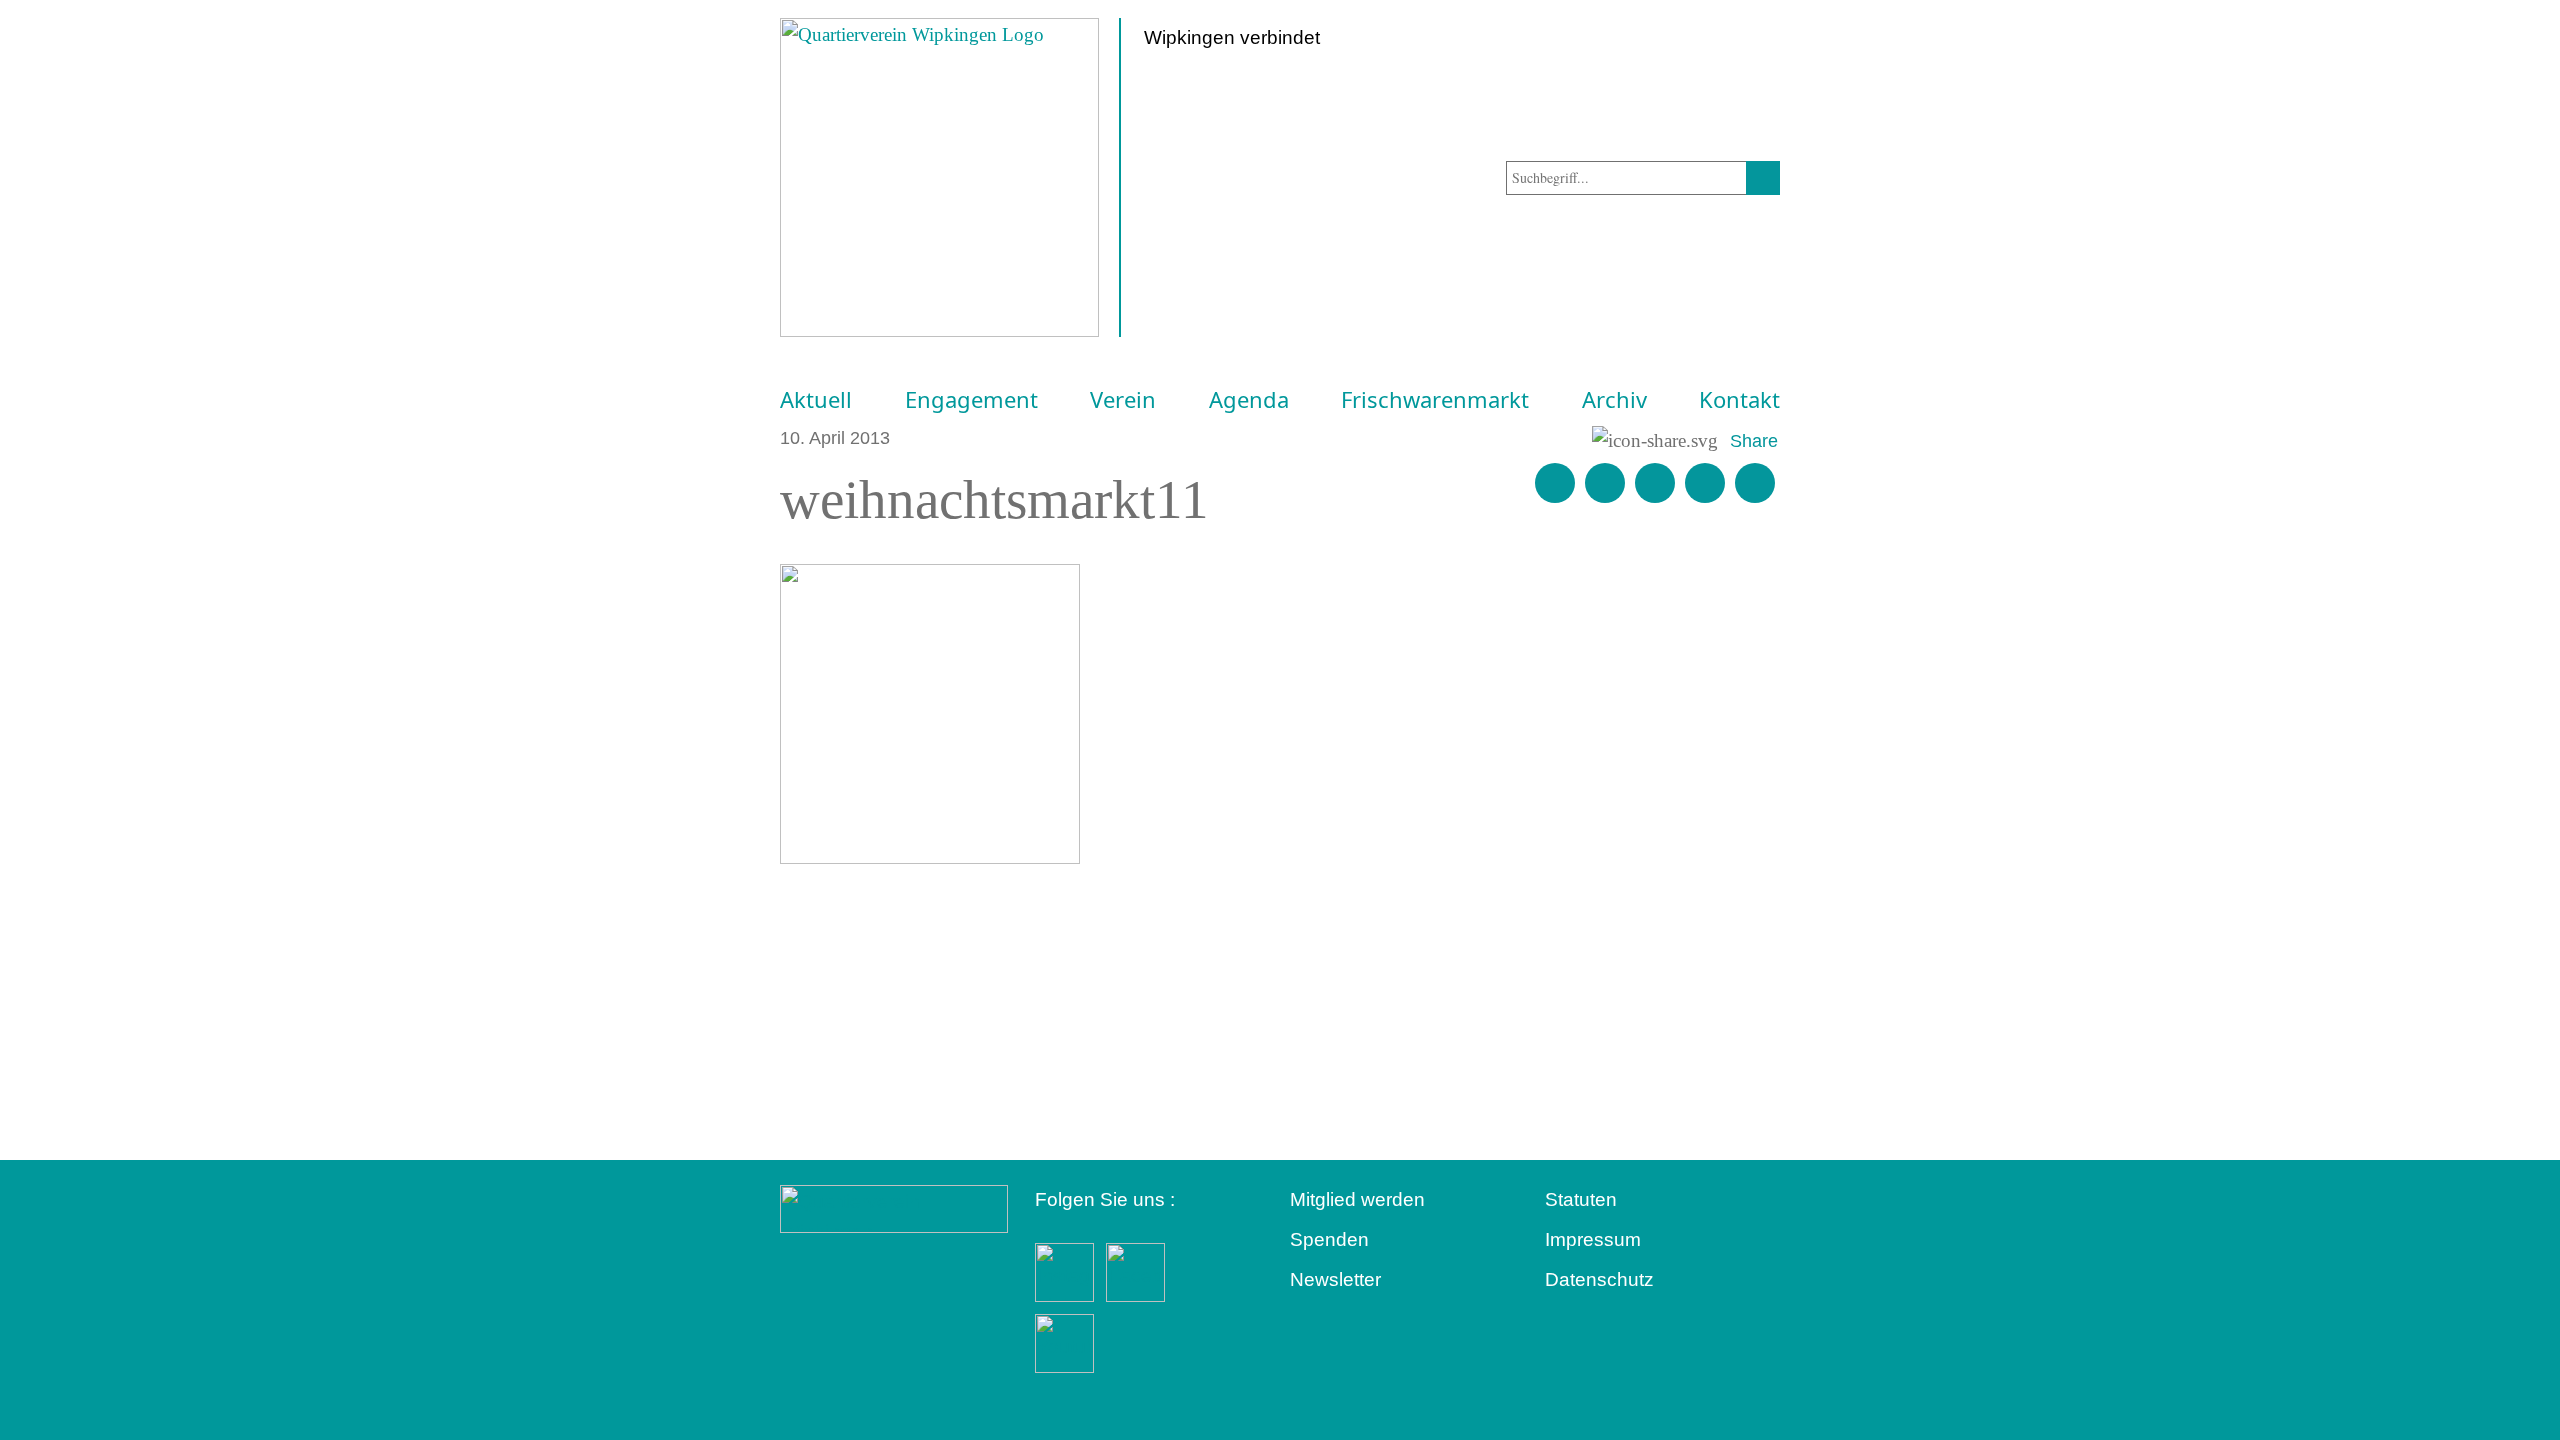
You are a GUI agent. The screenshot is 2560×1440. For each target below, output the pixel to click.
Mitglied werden (1357, 1199)
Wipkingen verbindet (1232, 37)
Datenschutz (1599, 1279)
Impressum (1593, 1239)
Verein (1123, 400)
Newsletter (1335, 1279)
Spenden (1329, 1239)
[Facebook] (1605, 483)
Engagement (971, 400)
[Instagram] (1705, 483)
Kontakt (1739, 400)
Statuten (1581, 1199)
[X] (1655, 483)
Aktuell (816, 400)
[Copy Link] (1755, 483)
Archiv (1614, 400)
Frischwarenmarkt (1435, 400)
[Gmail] (1555, 483)
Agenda (1249, 400)
